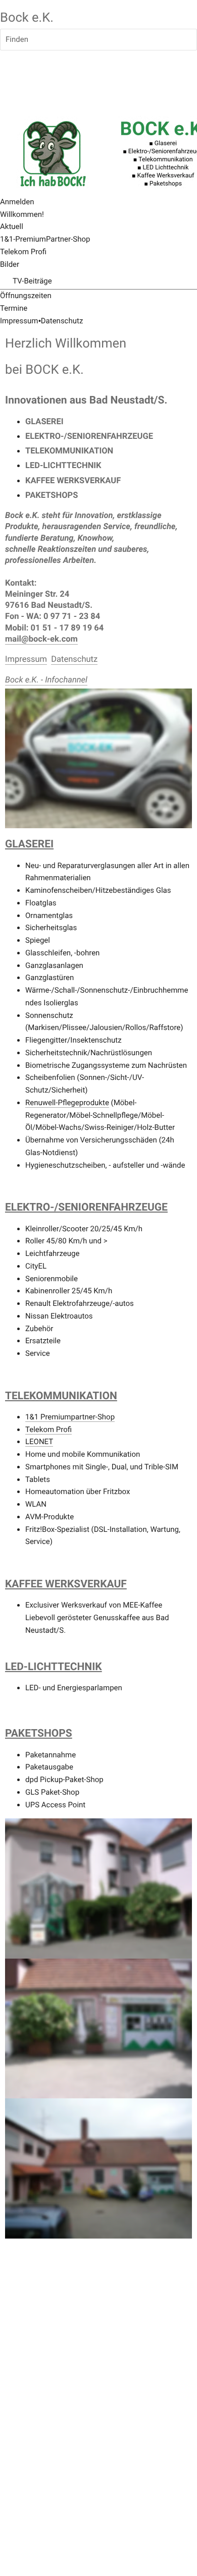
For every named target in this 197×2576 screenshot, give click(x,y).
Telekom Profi (48, 1429)
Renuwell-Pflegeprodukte (67, 1103)
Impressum (19, 321)
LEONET (39, 1442)
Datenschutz (62, 321)
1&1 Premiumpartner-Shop (70, 1417)
